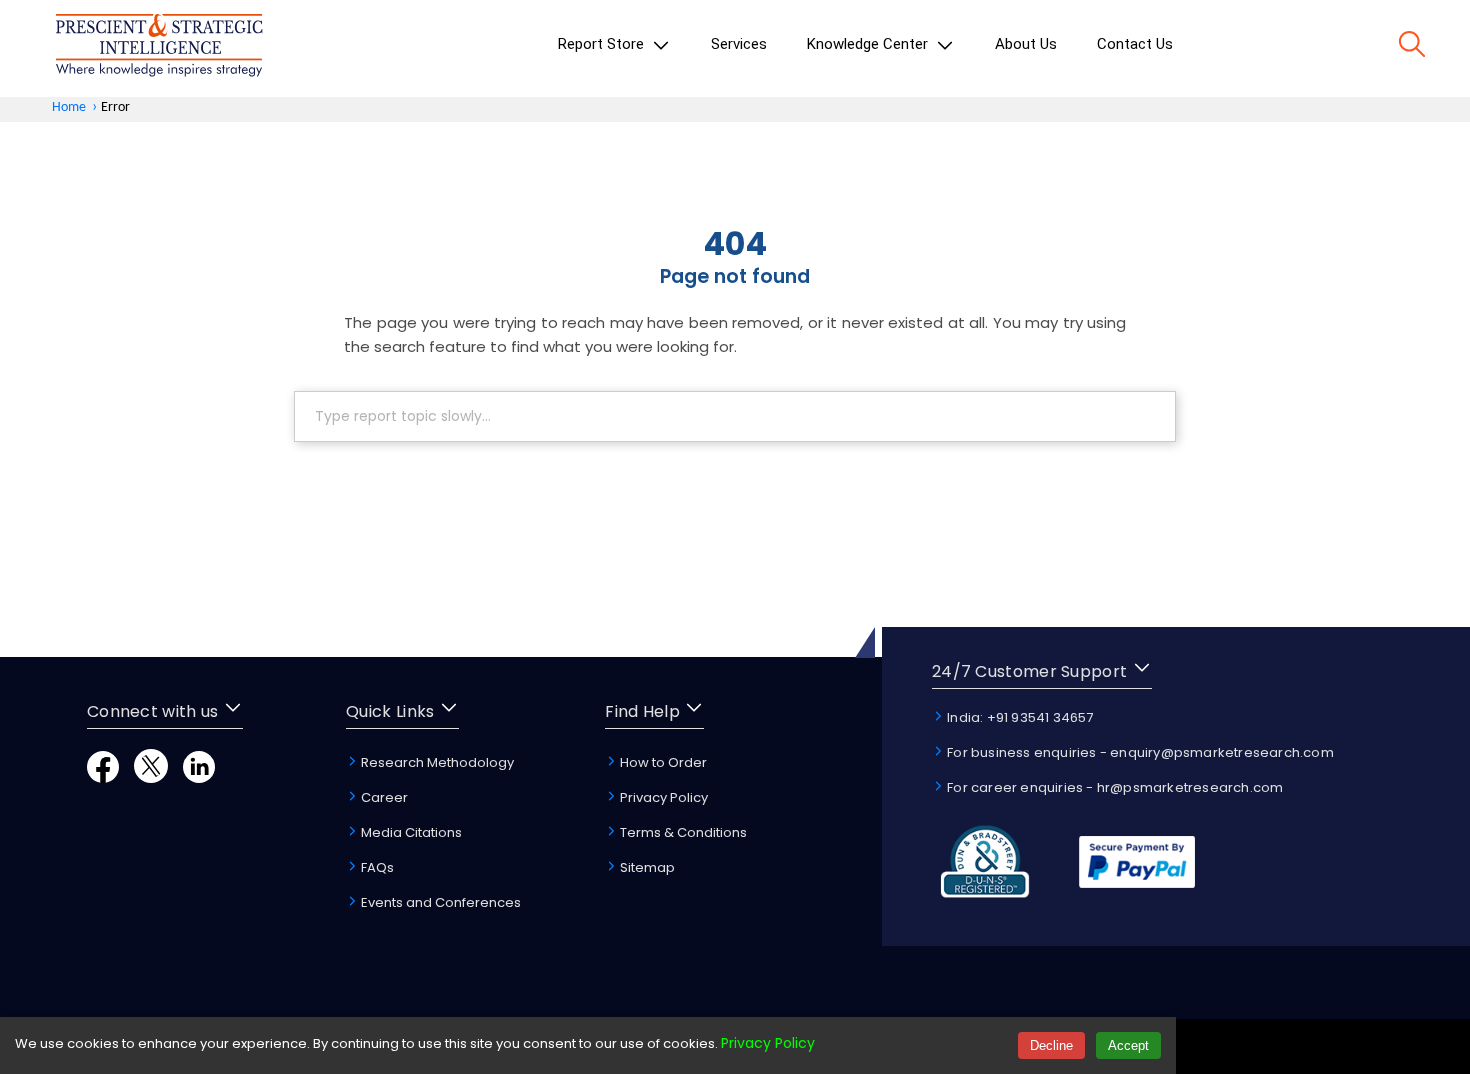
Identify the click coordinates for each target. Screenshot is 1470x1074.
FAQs (376, 867)
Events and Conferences (439, 902)
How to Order (662, 762)
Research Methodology (436, 762)
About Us (1026, 44)
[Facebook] (103, 777)
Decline (1051, 1045)
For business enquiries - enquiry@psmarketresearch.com (1139, 752)
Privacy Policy (662, 797)
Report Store (603, 44)
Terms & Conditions (682, 832)
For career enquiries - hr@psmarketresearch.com (1113, 787)
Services (739, 44)
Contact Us (1135, 44)
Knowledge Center (869, 44)
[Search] (1412, 47)
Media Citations (410, 832)
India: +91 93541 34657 (1019, 717)
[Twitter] (151, 777)
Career (383, 797)
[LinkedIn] (199, 777)
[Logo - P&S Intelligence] (159, 48)
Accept (1128, 1045)
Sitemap (646, 867)
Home (69, 107)
